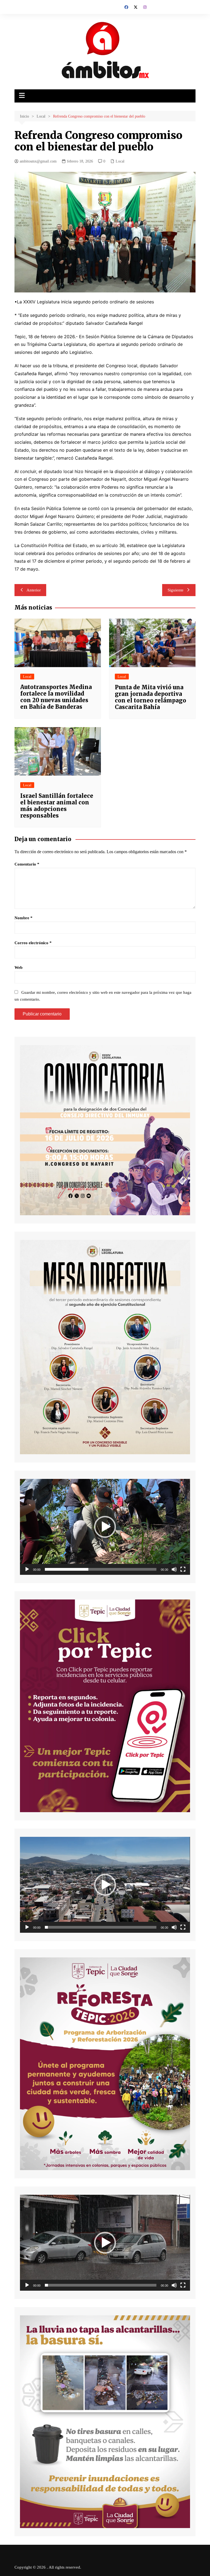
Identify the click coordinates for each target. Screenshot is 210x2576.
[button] (105, 1527)
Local (120, 161)
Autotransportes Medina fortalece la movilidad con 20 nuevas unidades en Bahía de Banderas (56, 697)
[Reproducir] (27, 1569)
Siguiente (176, 590)
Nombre (24, 918)
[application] (105, 1527)
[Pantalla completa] (183, 1569)
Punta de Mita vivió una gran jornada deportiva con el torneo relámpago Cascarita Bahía (151, 697)
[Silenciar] (174, 1569)
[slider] (100, 1569)
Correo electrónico (33, 943)
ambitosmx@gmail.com (38, 161)
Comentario (27, 864)
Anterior (34, 590)
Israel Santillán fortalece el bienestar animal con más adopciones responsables (57, 806)
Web (18, 967)
